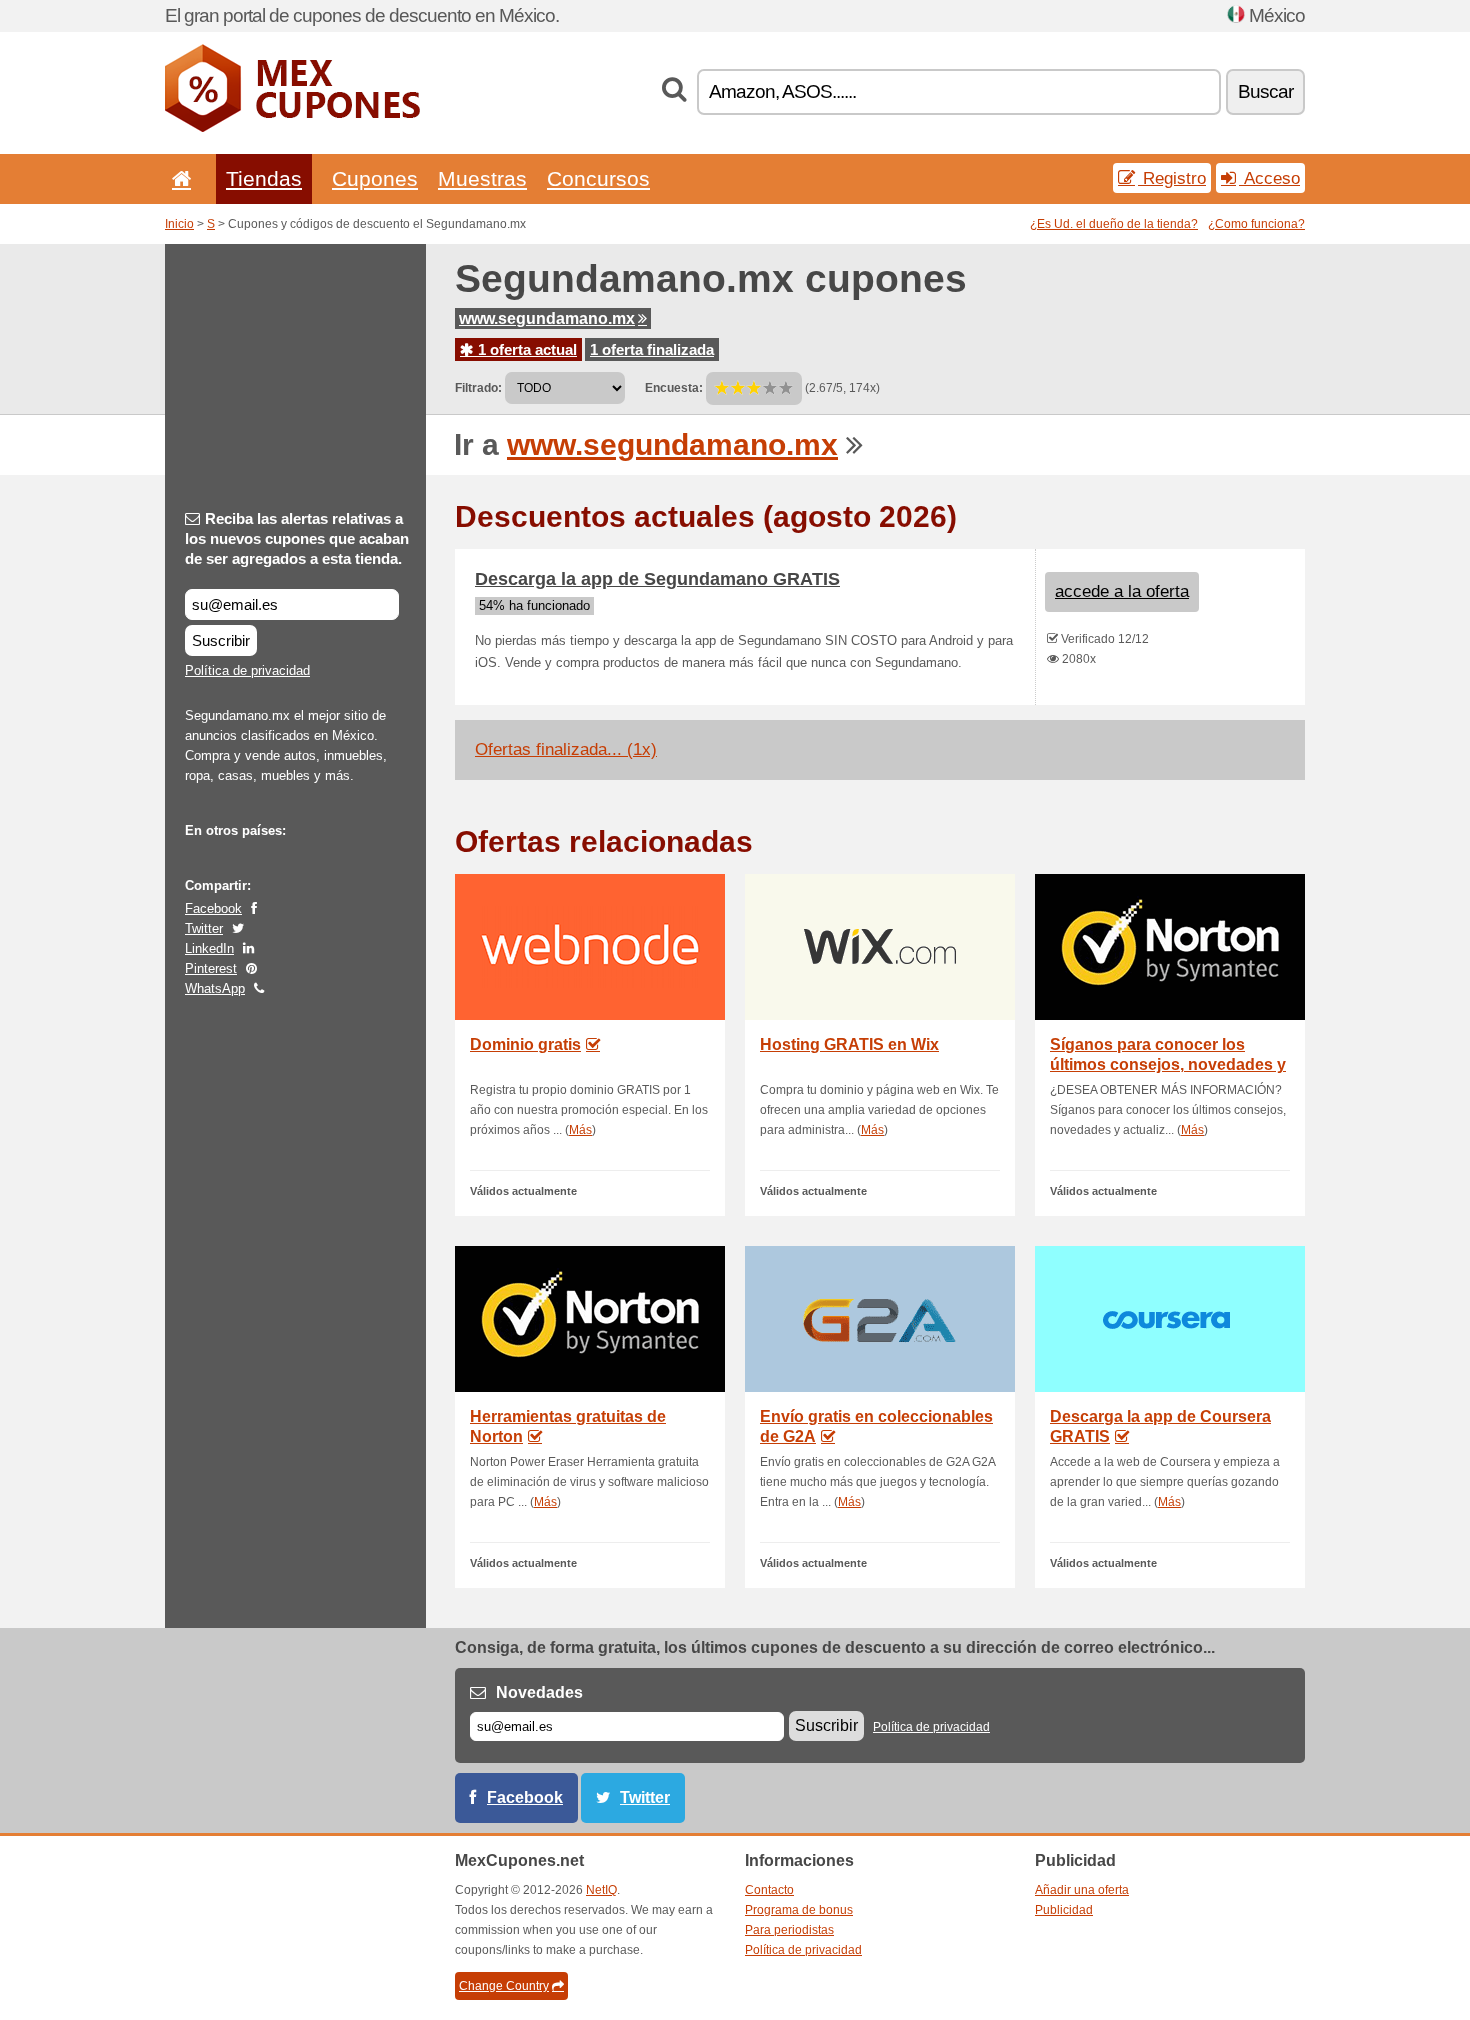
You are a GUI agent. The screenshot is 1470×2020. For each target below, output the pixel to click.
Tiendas (264, 178)
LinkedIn (209, 948)
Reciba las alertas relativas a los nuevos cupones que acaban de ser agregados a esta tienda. (297, 538)
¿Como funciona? (1256, 224)
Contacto (769, 1890)
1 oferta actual (525, 349)
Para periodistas (789, 1930)
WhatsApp (215, 988)
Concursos (598, 178)
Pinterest (211, 968)
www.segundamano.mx (547, 318)
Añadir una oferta (1082, 1890)
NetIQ (601, 1890)
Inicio (179, 224)
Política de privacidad (247, 670)
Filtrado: (478, 388)
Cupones (375, 178)
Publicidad (1064, 1910)
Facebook (213, 908)
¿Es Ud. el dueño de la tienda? (1114, 224)
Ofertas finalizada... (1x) (566, 749)
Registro (1172, 178)
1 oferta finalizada (652, 349)
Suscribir (221, 640)
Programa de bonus (799, 1910)
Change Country (504, 1986)
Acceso (1269, 178)
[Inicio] (178, 178)
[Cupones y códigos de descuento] (292, 128)
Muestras (482, 178)
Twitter (204, 928)
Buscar (1265, 91)
